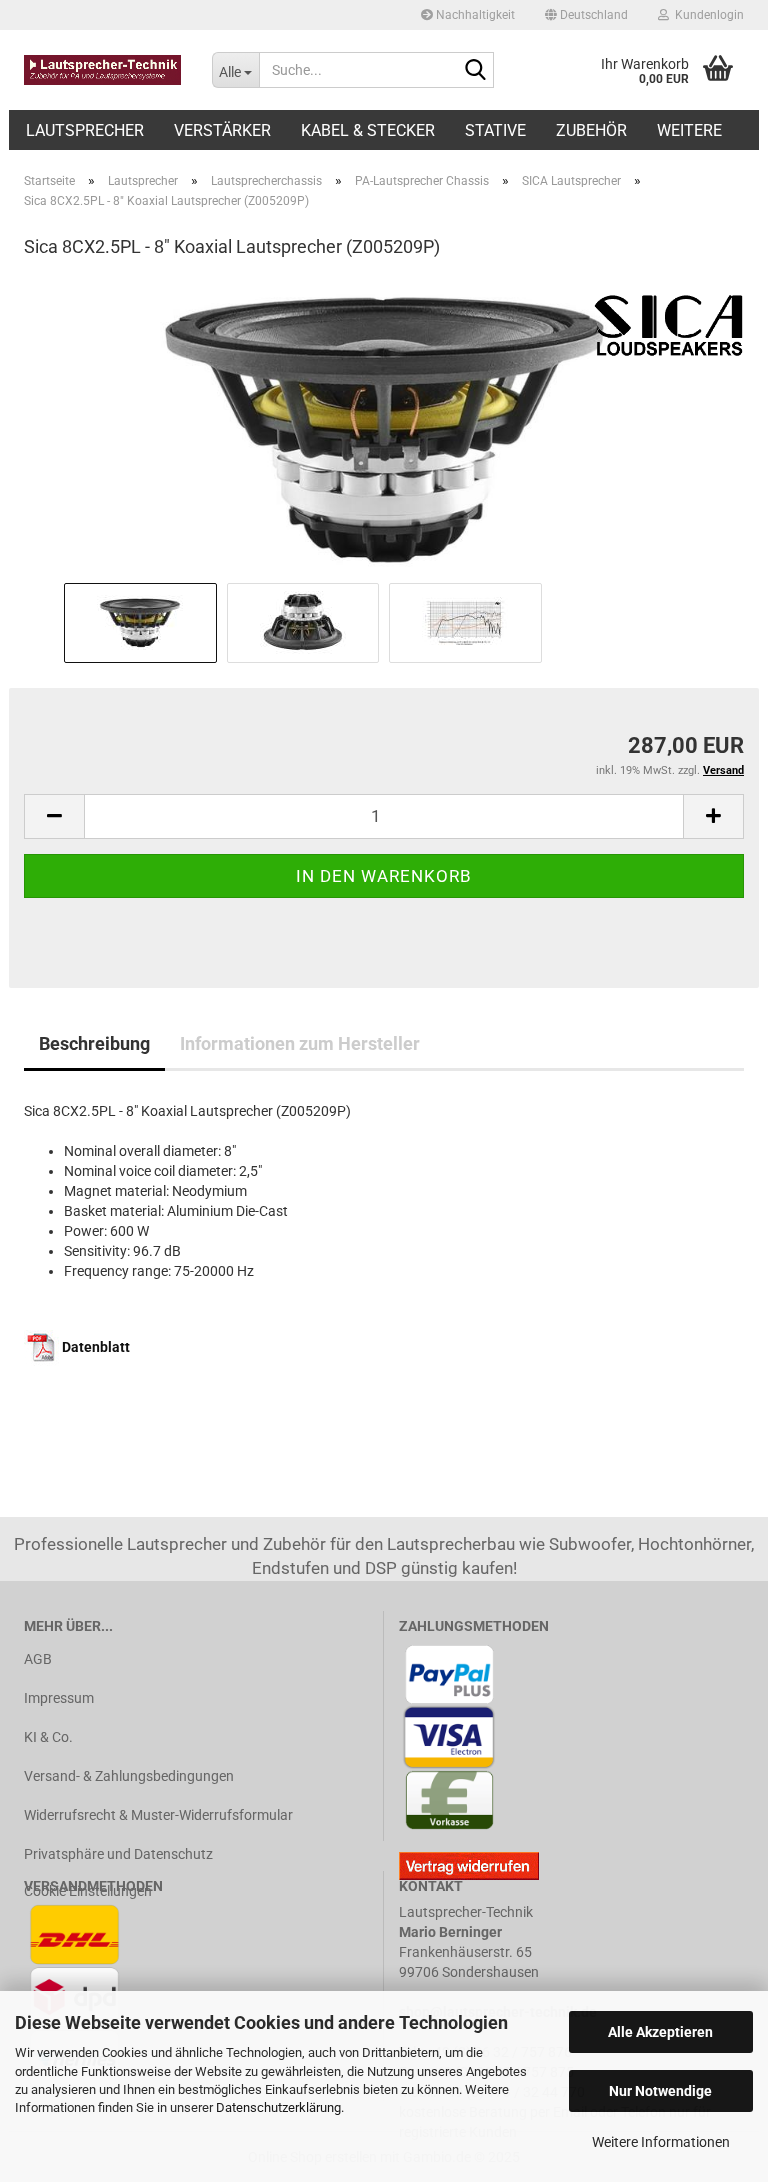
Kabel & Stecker (368, 130)
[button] (586, 15)
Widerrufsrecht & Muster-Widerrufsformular (158, 1815)
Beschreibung (94, 1043)
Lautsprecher (85, 130)
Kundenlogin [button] (706, 15)
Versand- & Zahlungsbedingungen (129, 1776)
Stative (495, 130)
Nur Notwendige (660, 2091)
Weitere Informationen (661, 2142)
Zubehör (591, 130)
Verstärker (222, 130)
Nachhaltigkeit (474, 15)
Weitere (689, 130)
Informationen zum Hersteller (300, 1043)
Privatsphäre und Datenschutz (118, 1854)
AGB (38, 1659)
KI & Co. (48, 1737)
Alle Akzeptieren (660, 2032)
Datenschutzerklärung (278, 2107)
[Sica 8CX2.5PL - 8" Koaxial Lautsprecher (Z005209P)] (383, 427)
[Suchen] (475, 71)
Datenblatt (96, 1347)
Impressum (59, 1698)
